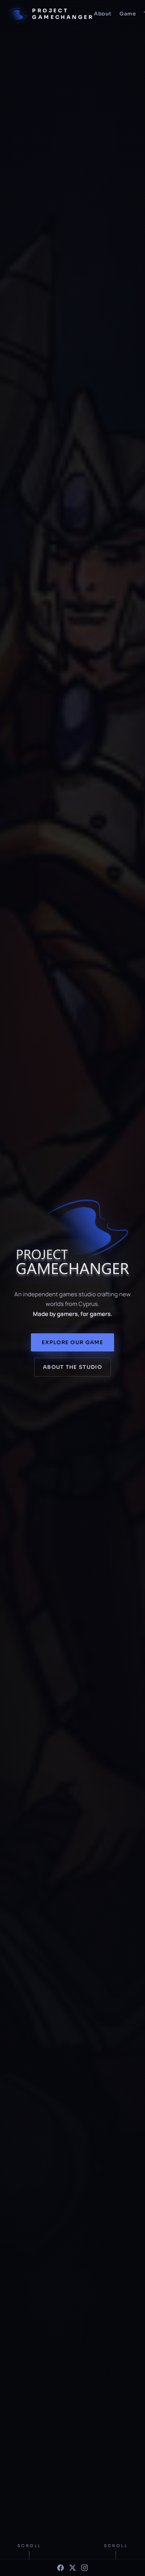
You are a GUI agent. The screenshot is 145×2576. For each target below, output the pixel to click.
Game (128, 14)
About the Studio (72, 1367)
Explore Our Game (72, 1342)
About (103, 14)
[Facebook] (61, 2568)
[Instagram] (84, 2568)
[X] (72, 2568)
